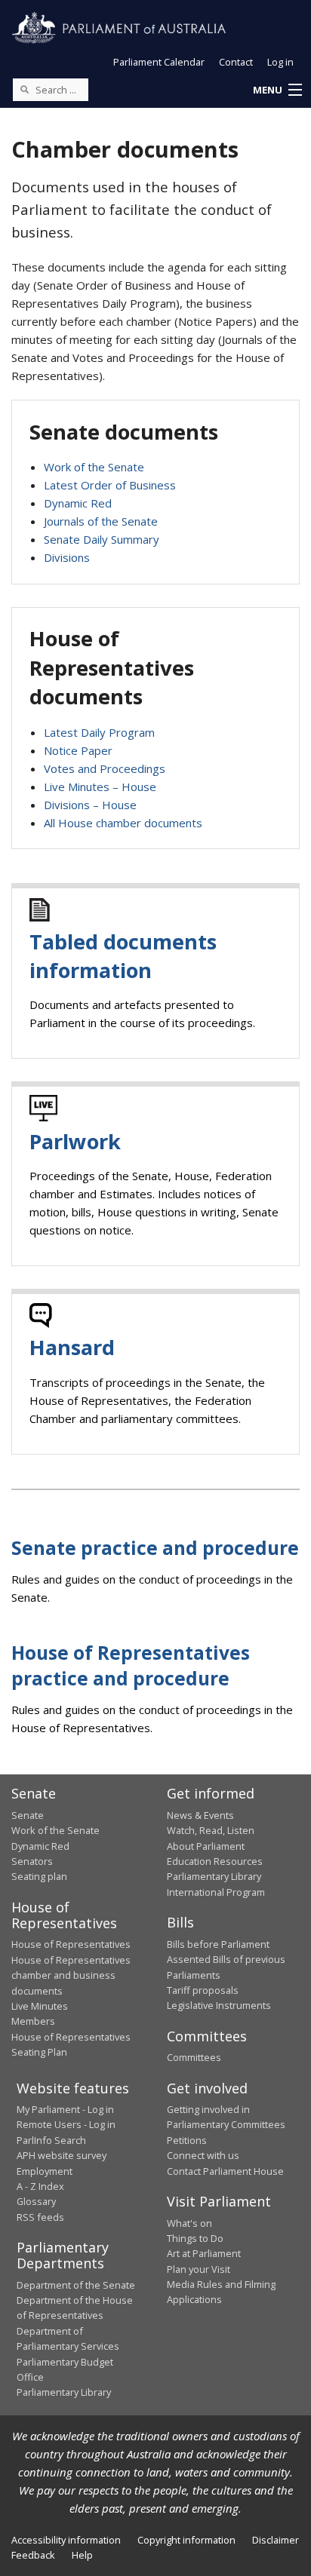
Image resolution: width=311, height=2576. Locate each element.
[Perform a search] (24, 89)
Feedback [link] (33, 2555)
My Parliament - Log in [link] (65, 2109)
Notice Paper (78, 750)
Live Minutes (40, 2006)
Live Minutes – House (100, 787)
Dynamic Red (78, 503)
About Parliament (206, 1846)
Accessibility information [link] (66, 2540)
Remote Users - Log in (66, 2124)
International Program (216, 1892)
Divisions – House (90, 805)
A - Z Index (40, 2186)
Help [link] (82, 2555)
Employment (45, 2171)
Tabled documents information (123, 956)
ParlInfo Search (51, 2140)
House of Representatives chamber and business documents (71, 1975)
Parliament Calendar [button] (159, 62)
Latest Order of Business (110, 485)
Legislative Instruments (219, 2005)
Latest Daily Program (99, 732)
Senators (32, 1861)
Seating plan (39, 1876)
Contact (236, 62)
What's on (189, 2223)
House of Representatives (71, 1944)
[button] (277, 90)
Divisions (67, 557)
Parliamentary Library (214, 1876)
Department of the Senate (76, 2285)
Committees (194, 2057)
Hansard (72, 1347)
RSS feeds (40, 2217)
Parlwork (75, 1141)
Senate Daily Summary (102, 539)
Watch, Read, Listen (211, 1830)
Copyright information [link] (186, 2540)
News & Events (200, 1815)
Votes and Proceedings (105, 768)
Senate (28, 1815)
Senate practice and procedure (155, 1548)
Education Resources (215, 1861)
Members (33, 2021)
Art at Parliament (204, 2253)
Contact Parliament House (225, 2171)
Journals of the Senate (101, 521)
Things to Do (195, 2238)
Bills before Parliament (218, 1944)
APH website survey (62, 2155)
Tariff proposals (203, 1990)
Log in (280, 62)
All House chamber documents (123, 823)
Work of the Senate (94, 467)
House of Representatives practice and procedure (131, 1665)
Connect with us (203, 2155)
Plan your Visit (199, 2269)
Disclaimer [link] (276, 2540)
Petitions (187, 2140)
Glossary (36, 2201)
